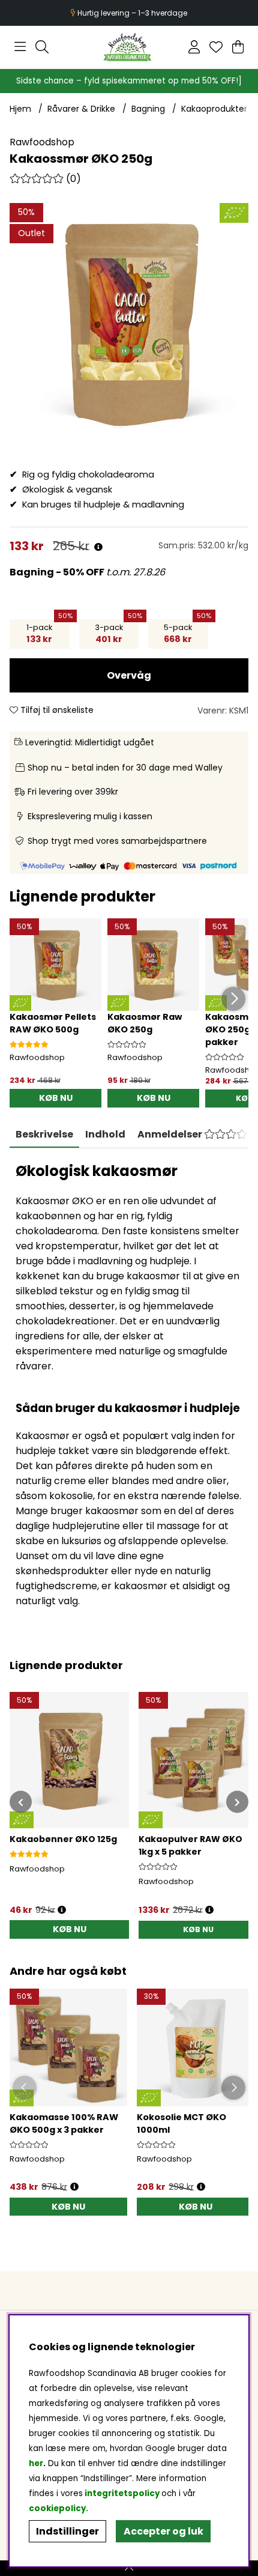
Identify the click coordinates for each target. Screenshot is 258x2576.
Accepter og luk (163, 2531)
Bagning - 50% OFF (58, 572)
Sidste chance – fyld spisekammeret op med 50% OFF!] (129, 81)
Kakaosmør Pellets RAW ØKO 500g (53, 1023)
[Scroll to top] (129, 2568)
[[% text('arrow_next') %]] (237, 1802)
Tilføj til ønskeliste (56, 710)
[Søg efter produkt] (42, 47)
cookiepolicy (57, 2508)
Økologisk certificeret (130, 13)
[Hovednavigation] (20, 47)
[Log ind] (194, 47)
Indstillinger (67, 2531)
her (36, 2463)
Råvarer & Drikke (81, 109)
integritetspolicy (122, 2493)
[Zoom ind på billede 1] (129, 323)
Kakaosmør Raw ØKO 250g (145, 1023)
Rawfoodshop (42, 142)
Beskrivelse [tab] (44, 1134)
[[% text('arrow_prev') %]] (21, 1802)
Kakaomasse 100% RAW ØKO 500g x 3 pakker (64, 2123)
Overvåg (129, 675)
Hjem (20, 109)
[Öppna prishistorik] (74, 2187)
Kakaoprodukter (214, 109)
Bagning (148, 109)
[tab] (105, 1135)
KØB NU (198, 1929)
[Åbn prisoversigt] (98, 547)
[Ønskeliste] (216, 47)
